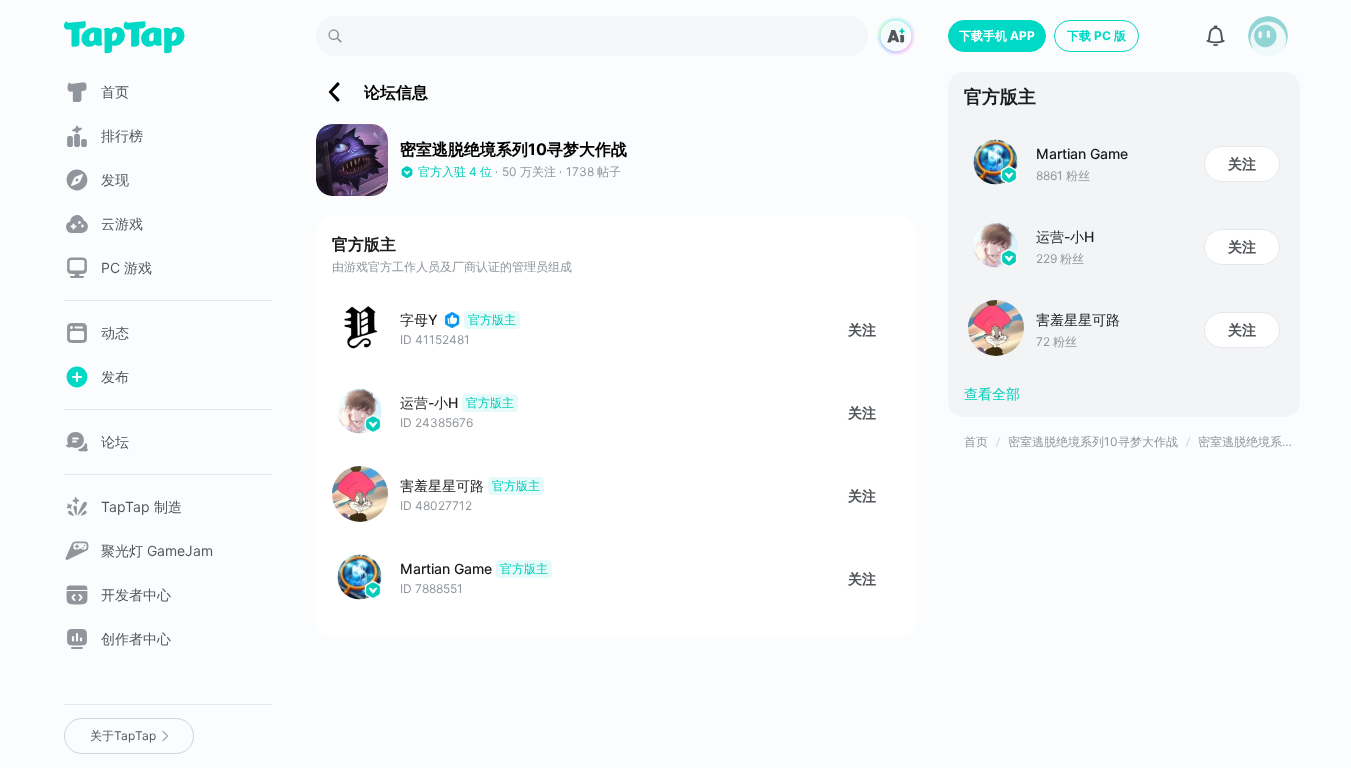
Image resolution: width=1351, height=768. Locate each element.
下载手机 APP (997, 35)
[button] (1268, 36)
